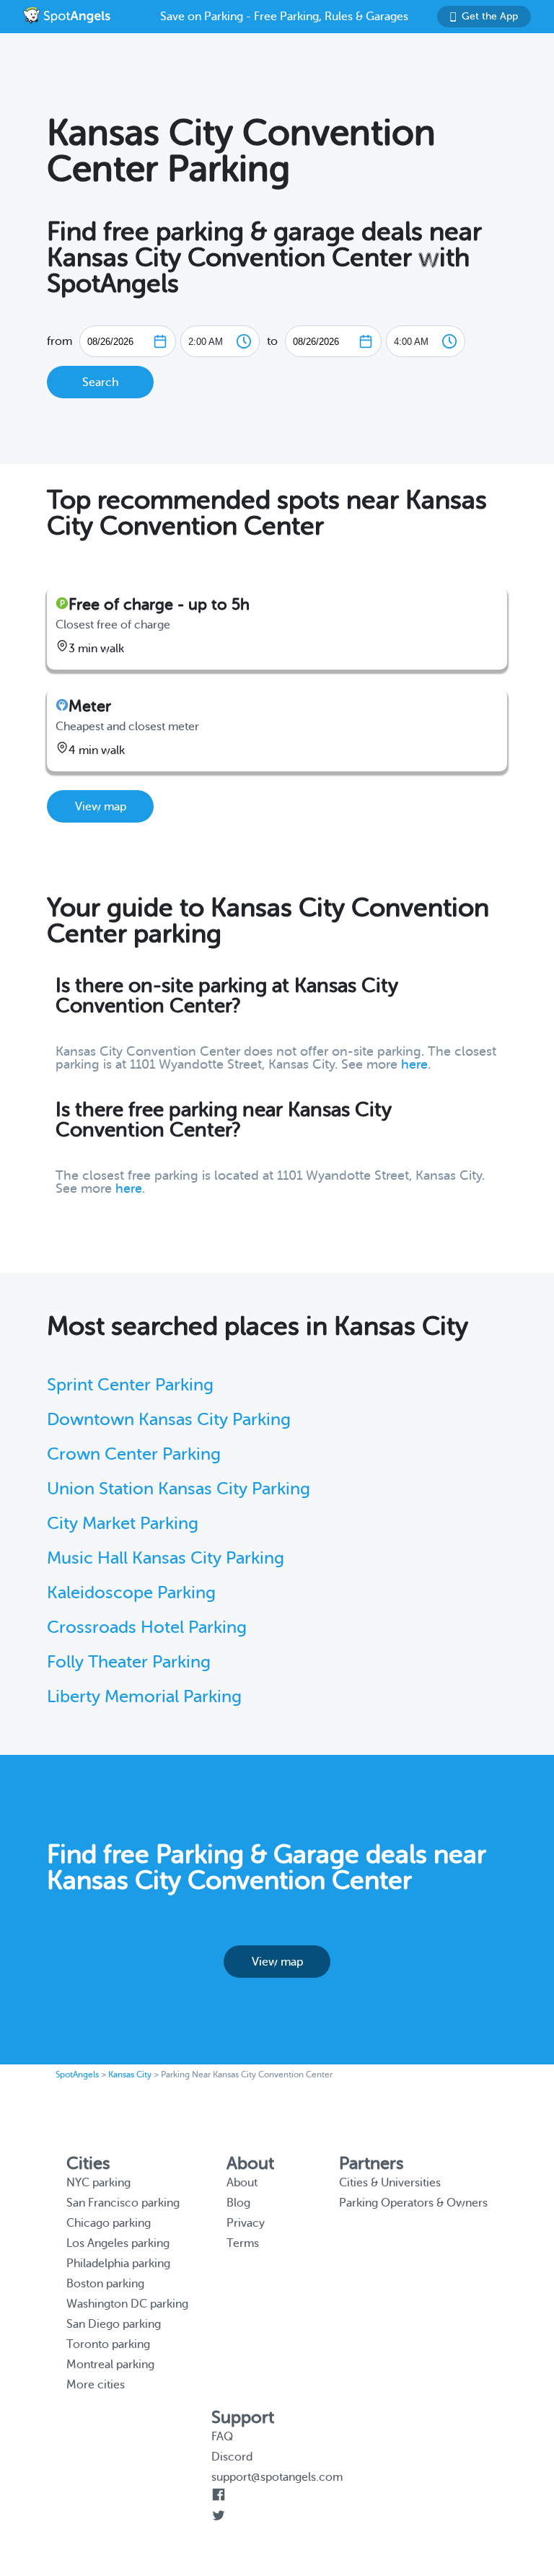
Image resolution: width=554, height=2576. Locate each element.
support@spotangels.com (277, 2477)
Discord (232, 2457)
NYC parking (98, 2183)
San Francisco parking (123, 2203)
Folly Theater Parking (129, 1662)
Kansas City (130, 2075)
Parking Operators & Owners (413, 2203)
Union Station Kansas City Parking (179, 1489)
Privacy (246, 2223)
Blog (238, 2203)
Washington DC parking (127, 2304)
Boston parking (105, 2284)
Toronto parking (108, 2344)
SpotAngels (77, 2075)
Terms (243, 2243)
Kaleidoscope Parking (131, 1593)
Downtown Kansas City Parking (169, 1420)
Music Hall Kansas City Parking (166, 1558)
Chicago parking (109, 2223)
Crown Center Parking (134, 1454)
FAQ (222, 2437)
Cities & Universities (390, 2183)
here (414, 1064)
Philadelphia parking (118, 2264)
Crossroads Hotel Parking (147, 1627)
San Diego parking (114, 2324)
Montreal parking (110, 2365)
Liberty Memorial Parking (144, 1697)
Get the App (490, 16)
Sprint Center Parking (130, 1385)
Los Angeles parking (118, 2243)
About (242, 2183)
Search (100, 382)
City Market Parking (123, 1524)
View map (101, 807)
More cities (96, 2385)
